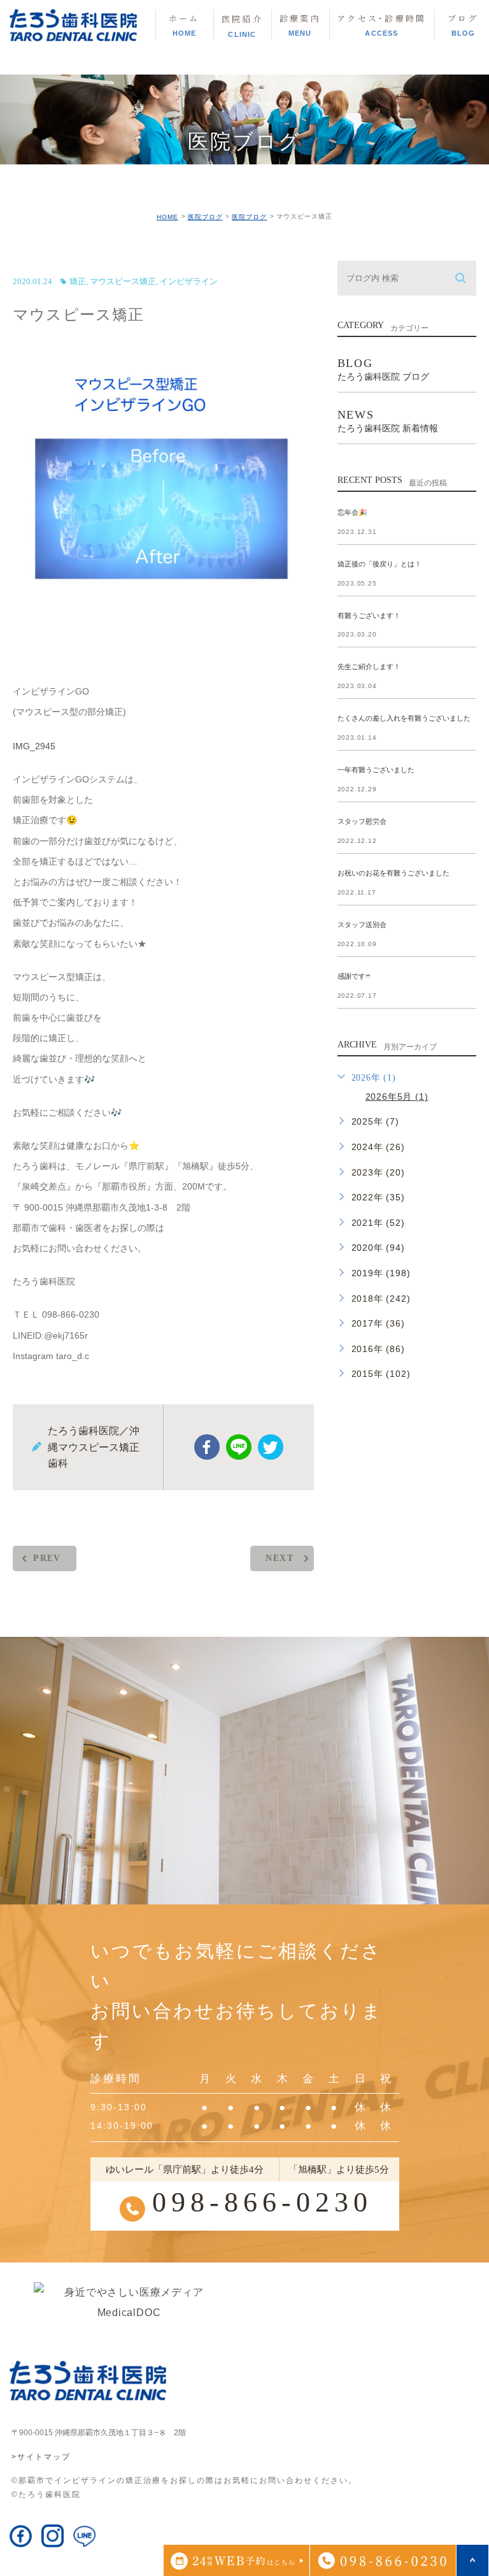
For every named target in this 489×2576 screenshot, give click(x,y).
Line (239, 1447)
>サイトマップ (41, 2457)
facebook (207, 1447)
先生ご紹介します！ (369, 667)
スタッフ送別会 (362, 925)
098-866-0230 (262, 2202)
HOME (167, 217)
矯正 (78, 281)
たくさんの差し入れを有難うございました (404, 719)
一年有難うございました (376, 770)
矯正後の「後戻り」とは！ (379, 564)
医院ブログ (205, 217)
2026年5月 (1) (397, 1097)
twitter (271, 1447)
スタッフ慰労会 (362, 822)
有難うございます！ (369, 615)
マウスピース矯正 (123, 281)
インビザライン (189, 281)
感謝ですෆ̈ (354, 976)
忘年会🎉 (352, 512)
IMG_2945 (34, 746)
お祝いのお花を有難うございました (393, 873)
